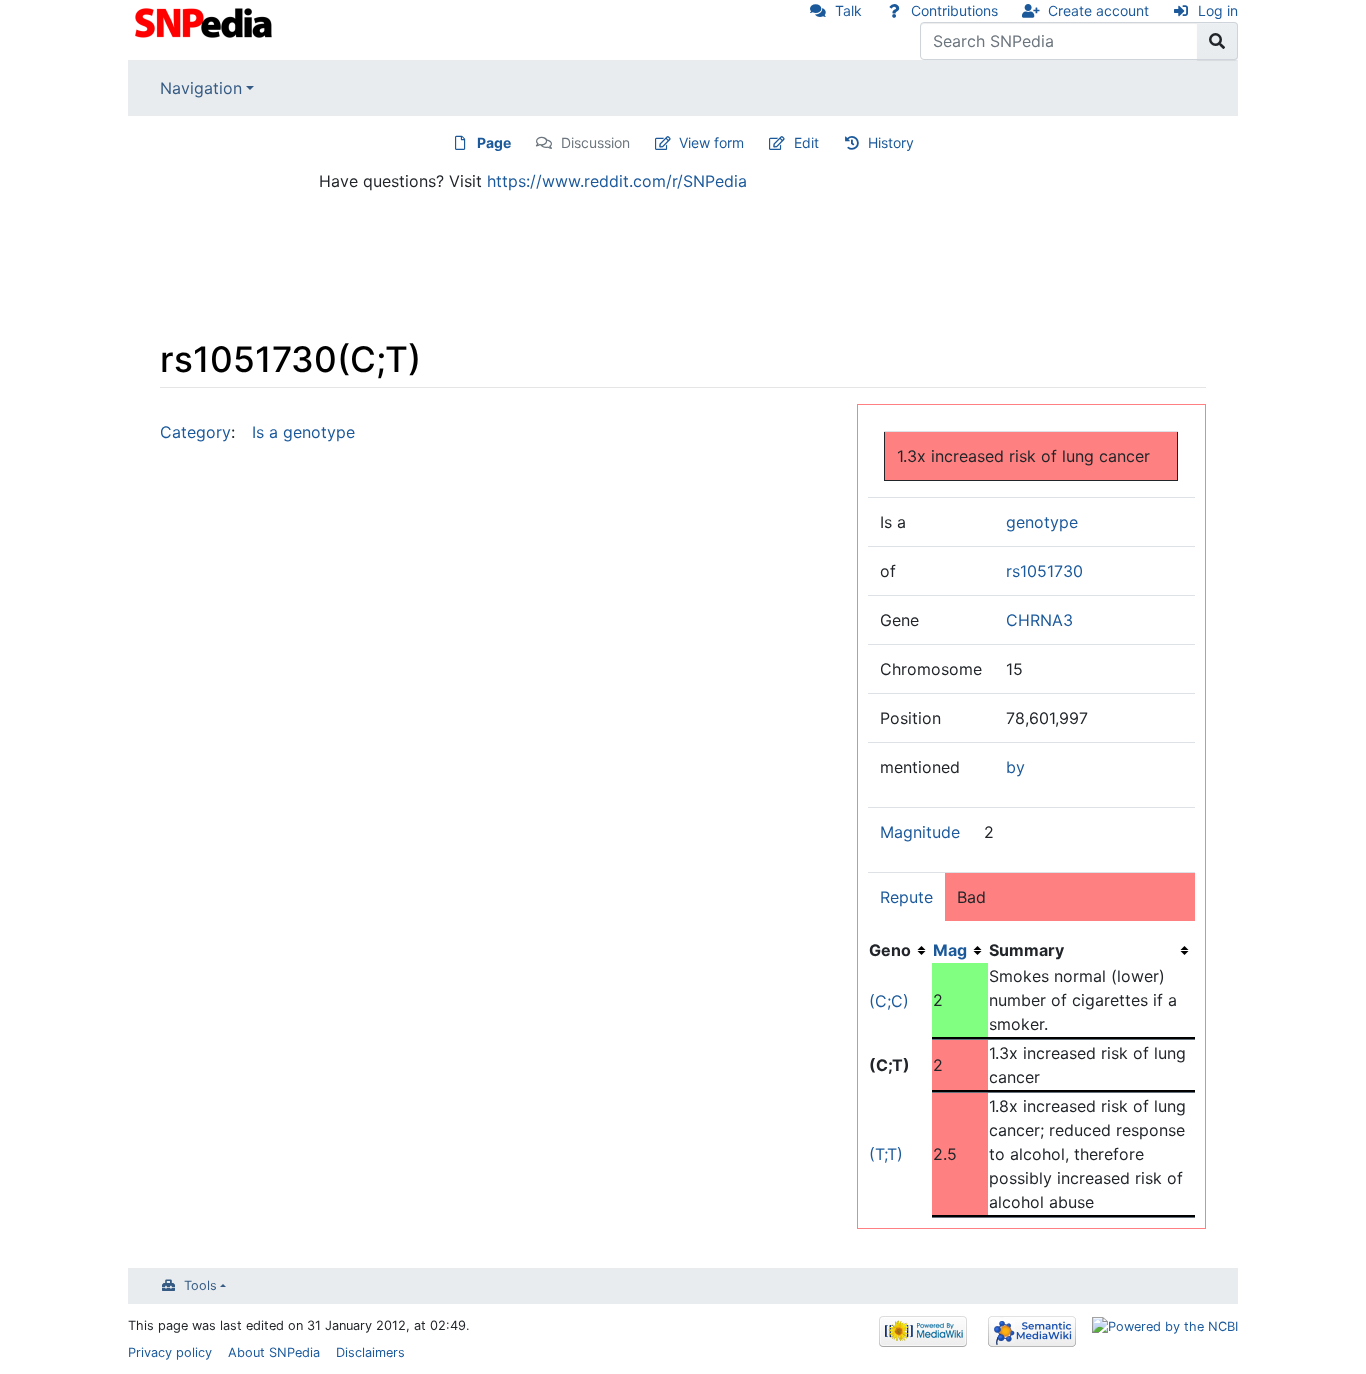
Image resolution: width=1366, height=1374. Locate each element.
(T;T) (886, 1154)
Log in (1218, 10)
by (1015, 767)
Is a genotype (303, 432)
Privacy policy (170, 1352)
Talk (848, 10)
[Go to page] (1217, 41)
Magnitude (920, 832)
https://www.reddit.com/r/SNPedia (617, 181)
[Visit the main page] (205, 21)
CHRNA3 (1039, 620)
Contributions (954, 10)
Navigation (201, 88)
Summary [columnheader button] (1026, 950)
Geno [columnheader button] (890, 950)
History (891, 142)
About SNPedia (274, 1352)
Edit (806, 142)
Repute (906, 897)
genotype (1042, 522)
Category (195, 432)
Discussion (595, 142)
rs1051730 (1044, 571)
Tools (200, 1285)
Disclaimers (370, 1352)
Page (494, 142)
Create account (1098, 10)
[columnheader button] (960, 950)
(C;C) (889, 1001)
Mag (950, 950)
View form (711, 142)
